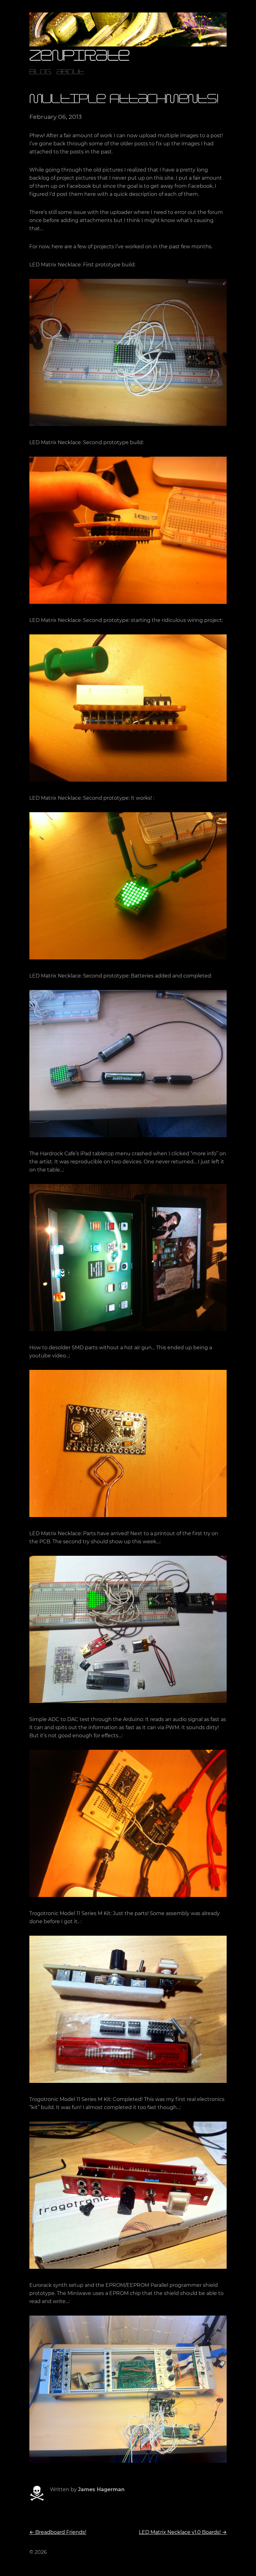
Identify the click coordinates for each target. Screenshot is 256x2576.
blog (40, 73)
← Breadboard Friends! (58, 2532)
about (70, 73)
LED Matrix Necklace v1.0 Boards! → (183, 2532)
